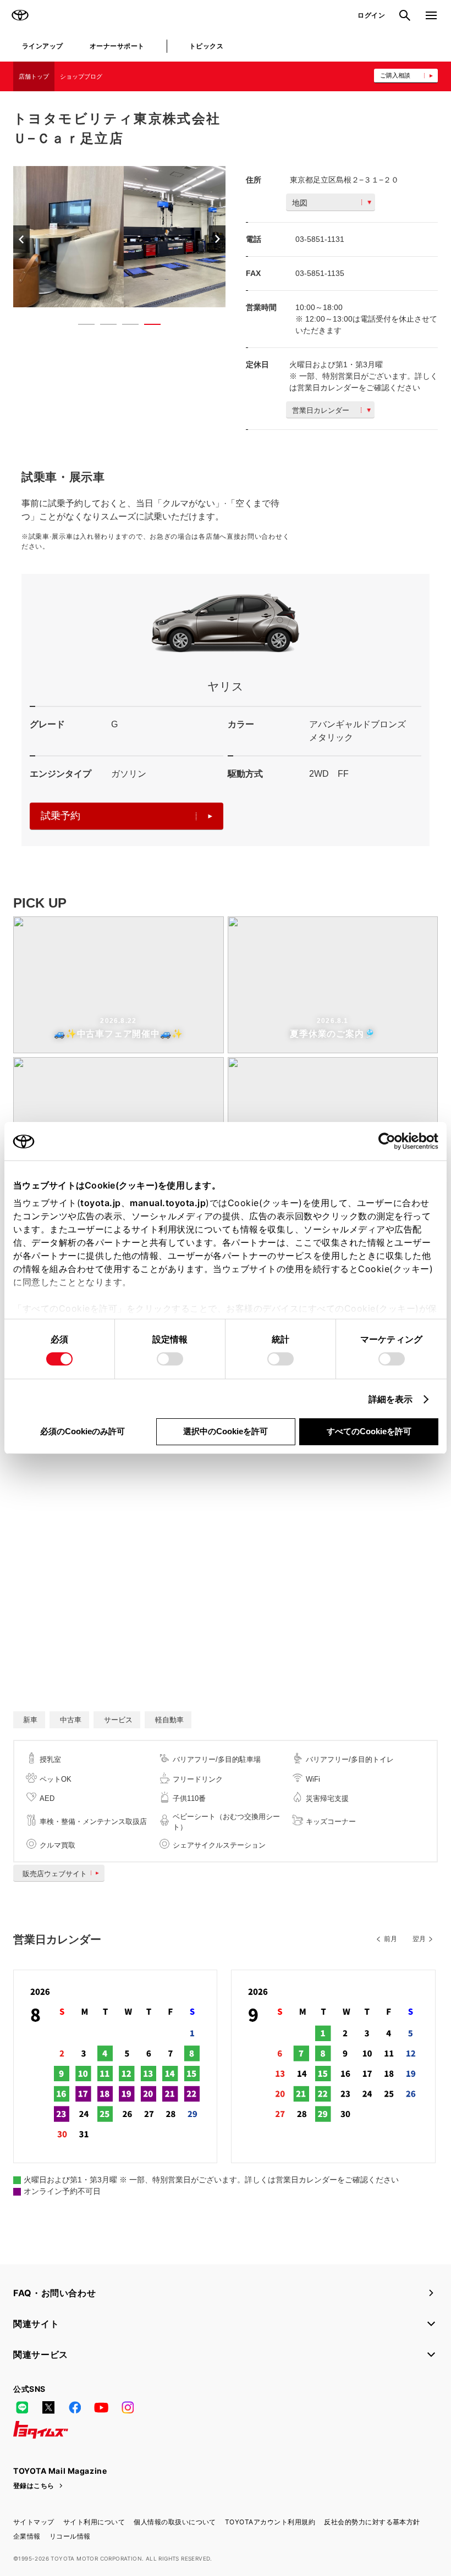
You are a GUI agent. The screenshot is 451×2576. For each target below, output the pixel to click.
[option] (119, 237)
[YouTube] (101, 2408)
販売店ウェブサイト (55, 1874)
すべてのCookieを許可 (369, 1431)
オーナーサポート (117, 46)
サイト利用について (94, 2522)
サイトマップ (34, 2522)
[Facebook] (75, 2408)
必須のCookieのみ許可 (82, 1431)
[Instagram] (128, 2408)
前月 (391, 1939)
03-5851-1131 (320, 239)
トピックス (206, 46)
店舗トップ (34, 76)
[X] (48, 2408)
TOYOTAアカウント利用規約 (270, 2522)
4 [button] (147, 327)
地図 (300, 203)
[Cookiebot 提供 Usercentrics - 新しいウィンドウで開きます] (390, 1141)
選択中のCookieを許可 (226, 1431)
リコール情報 (70, 2536)
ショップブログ (81, 76)
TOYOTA (20, 15)
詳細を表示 (391, 1399)
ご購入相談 (395, 75)
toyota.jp (101, 1203)
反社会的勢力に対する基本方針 (372, 2522)
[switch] (170, 1359)
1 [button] (81, 327)
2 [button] (103, 327)
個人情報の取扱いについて (175, 2522)
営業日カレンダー (321, 410)
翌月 (419, 1939)
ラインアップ (43, 46)
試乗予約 (61, 816)
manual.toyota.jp (168, 1203)
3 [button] (125, 327)
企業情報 (27, 2536)
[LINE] (22, 2408)
